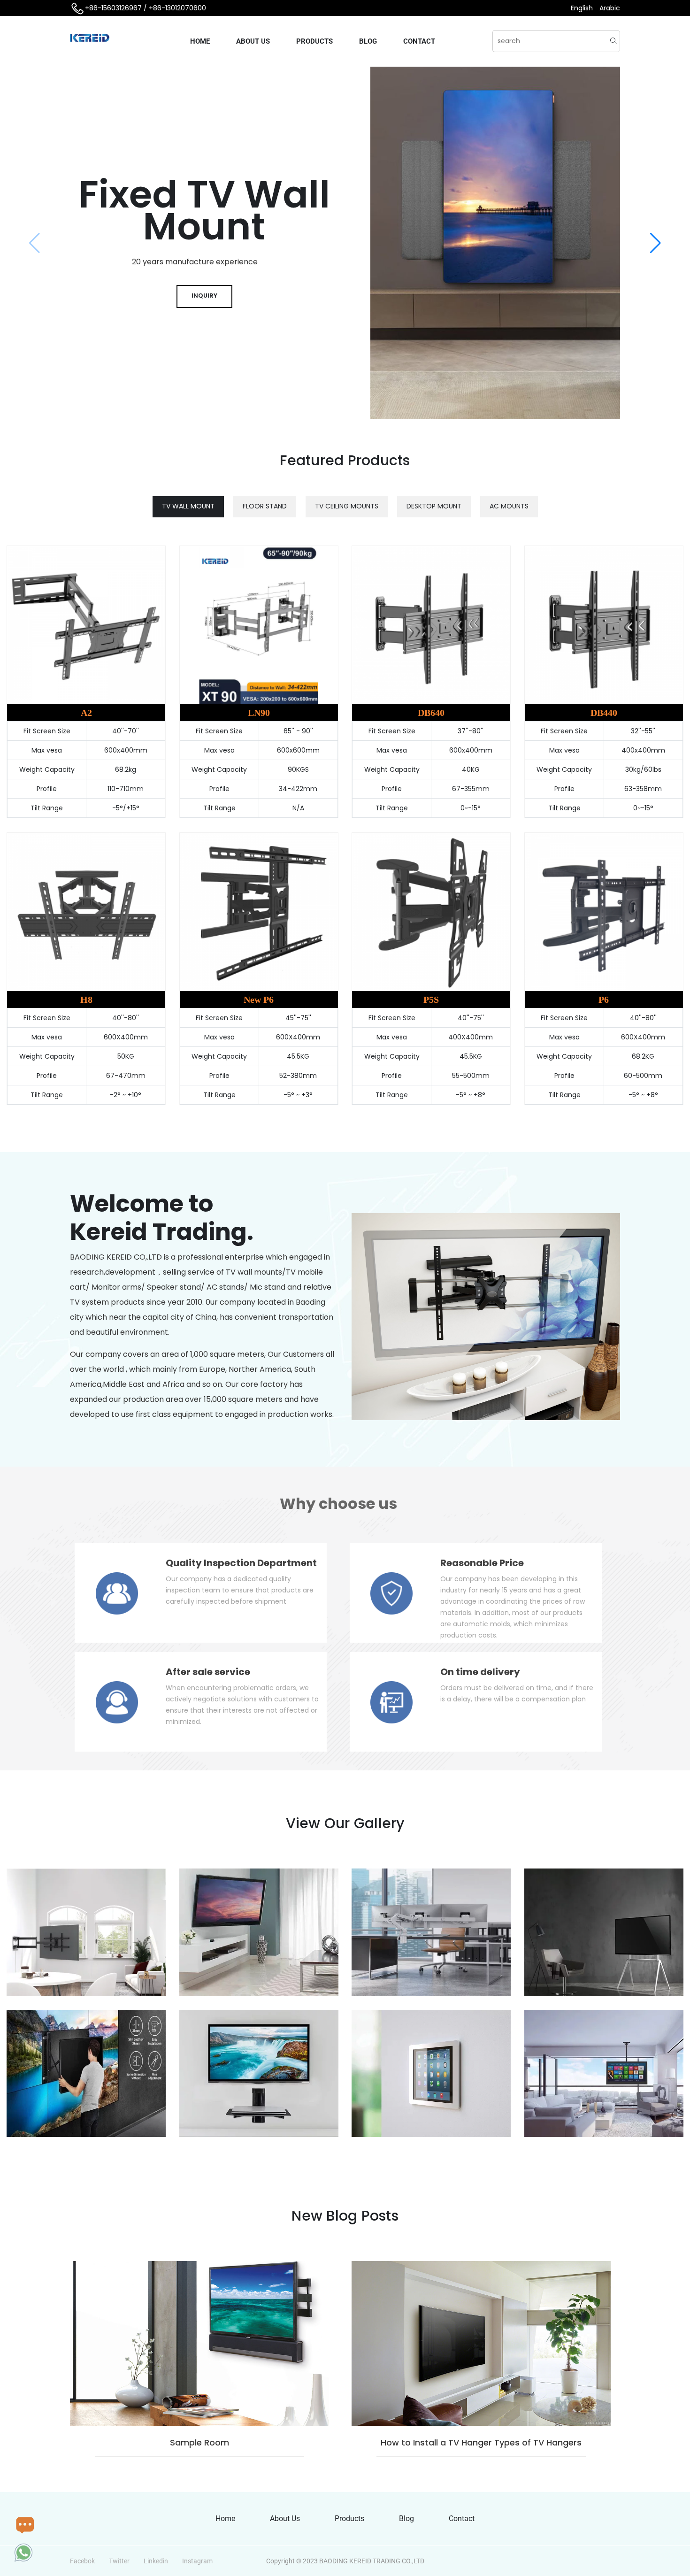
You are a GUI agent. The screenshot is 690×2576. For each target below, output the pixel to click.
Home (200, 41)
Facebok (82, 2561)
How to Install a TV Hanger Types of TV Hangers (481, 2442)
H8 (86, 1000)
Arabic (610, 8)
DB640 (431, 713)
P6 (604, 1000)
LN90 (259, 713)
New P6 (259, 1000)
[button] (655, 243)
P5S (431, 1000)
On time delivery (480, 1672)
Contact (419, 41)
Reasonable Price (482, 1563)
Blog (368, 41)
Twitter (119, 2561)
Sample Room (199, 2442)
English (583, 8)
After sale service (208, 1672)
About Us (253, 41)
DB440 (604, 713)
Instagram (197, 2561)
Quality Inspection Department (241, 1563)
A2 (86, 713)
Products (314, 41)
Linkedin (156, 2561)
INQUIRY (204, 296)
